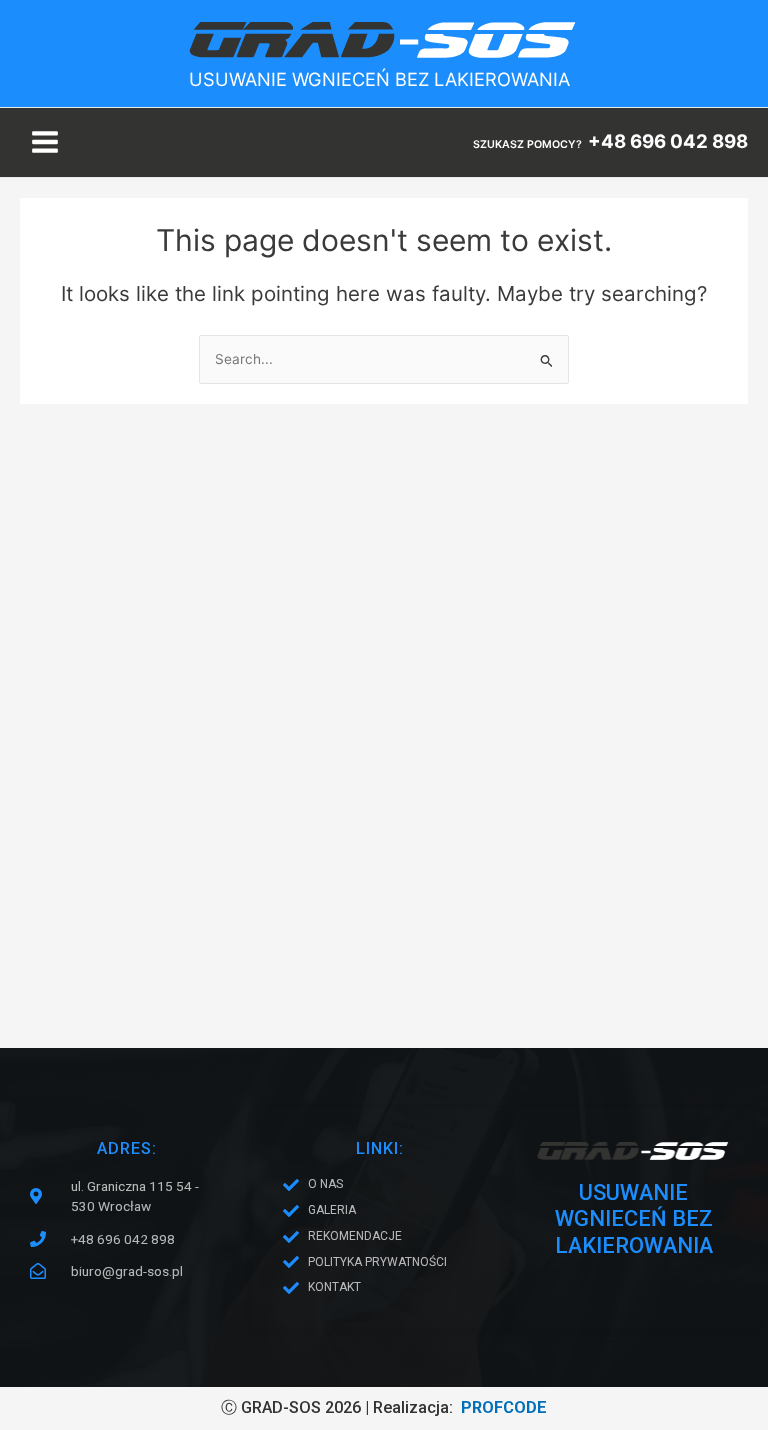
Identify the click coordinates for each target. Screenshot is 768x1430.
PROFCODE (504, 1407)
